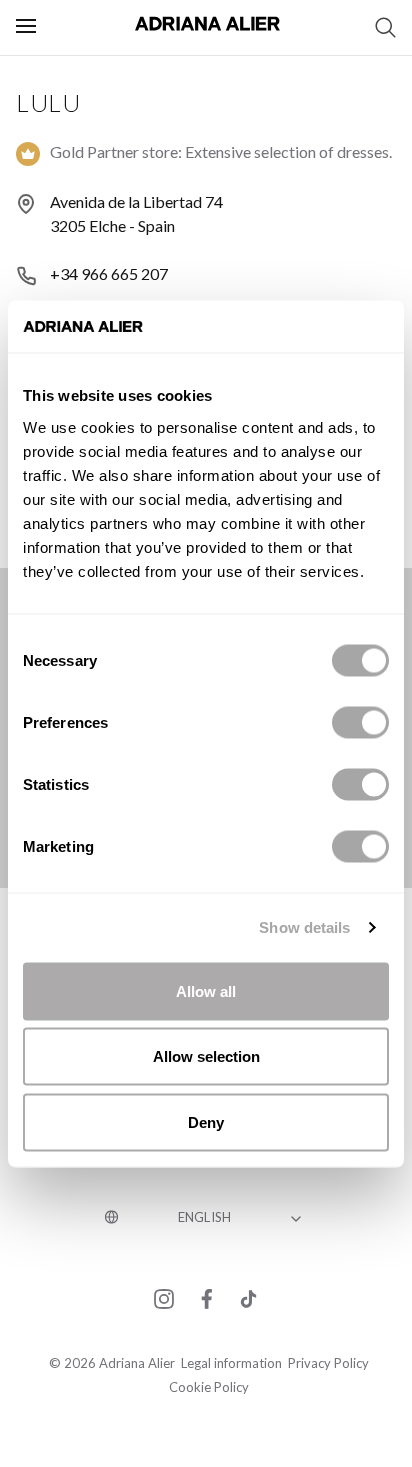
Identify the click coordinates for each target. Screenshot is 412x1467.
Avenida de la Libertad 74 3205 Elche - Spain (136, 213)
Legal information (231, 1363)
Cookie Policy (209, 1387)
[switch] (360, 722)
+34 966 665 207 (109, 273)
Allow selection (206, 1056)
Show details (304, 927)
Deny (206, 1121)
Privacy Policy (328, 1363)
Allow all (206, 990)
